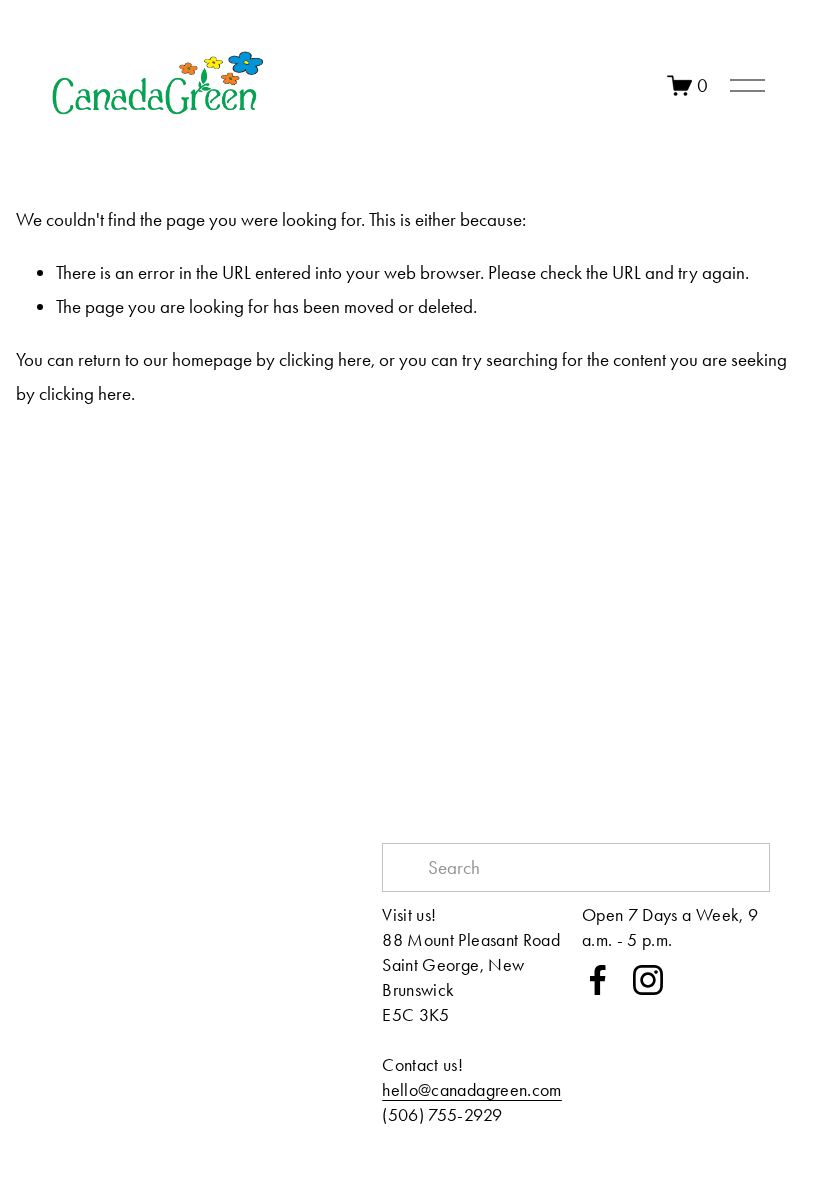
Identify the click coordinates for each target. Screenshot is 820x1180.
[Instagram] (648, 980)
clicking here (325, 359)
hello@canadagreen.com (472, 1089)
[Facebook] (598, 980)
